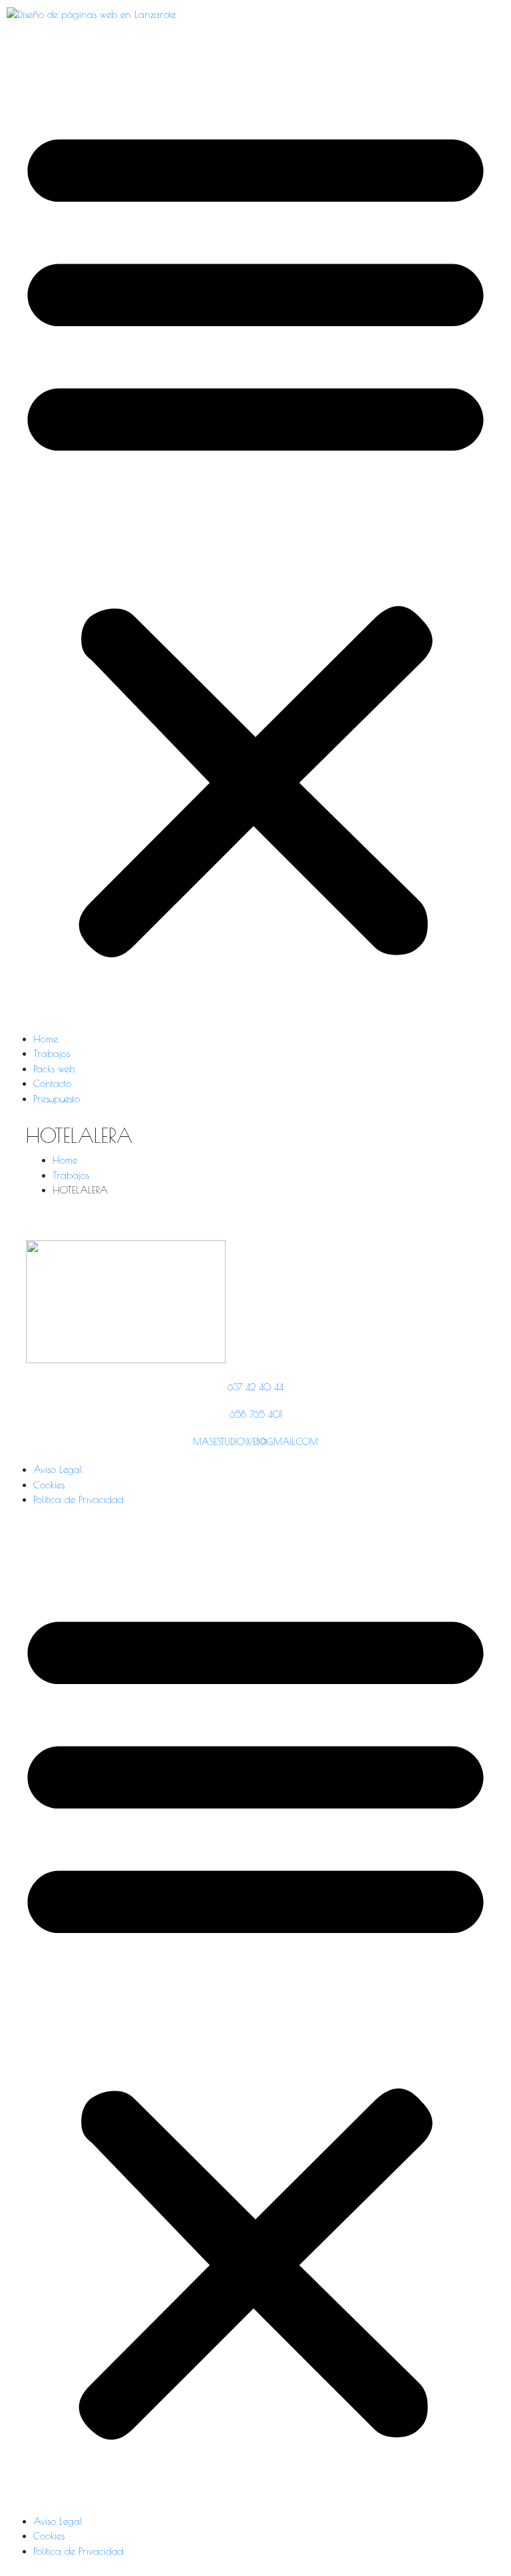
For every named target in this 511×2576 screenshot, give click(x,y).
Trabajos (52, 1053)
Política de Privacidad (79, 1499)
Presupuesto (57, 1099)
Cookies (49, 1485)
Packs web (54, 1069)
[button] (255, 534)
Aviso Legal (58, 1469)
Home (46, 1039)
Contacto (52, 1083)
